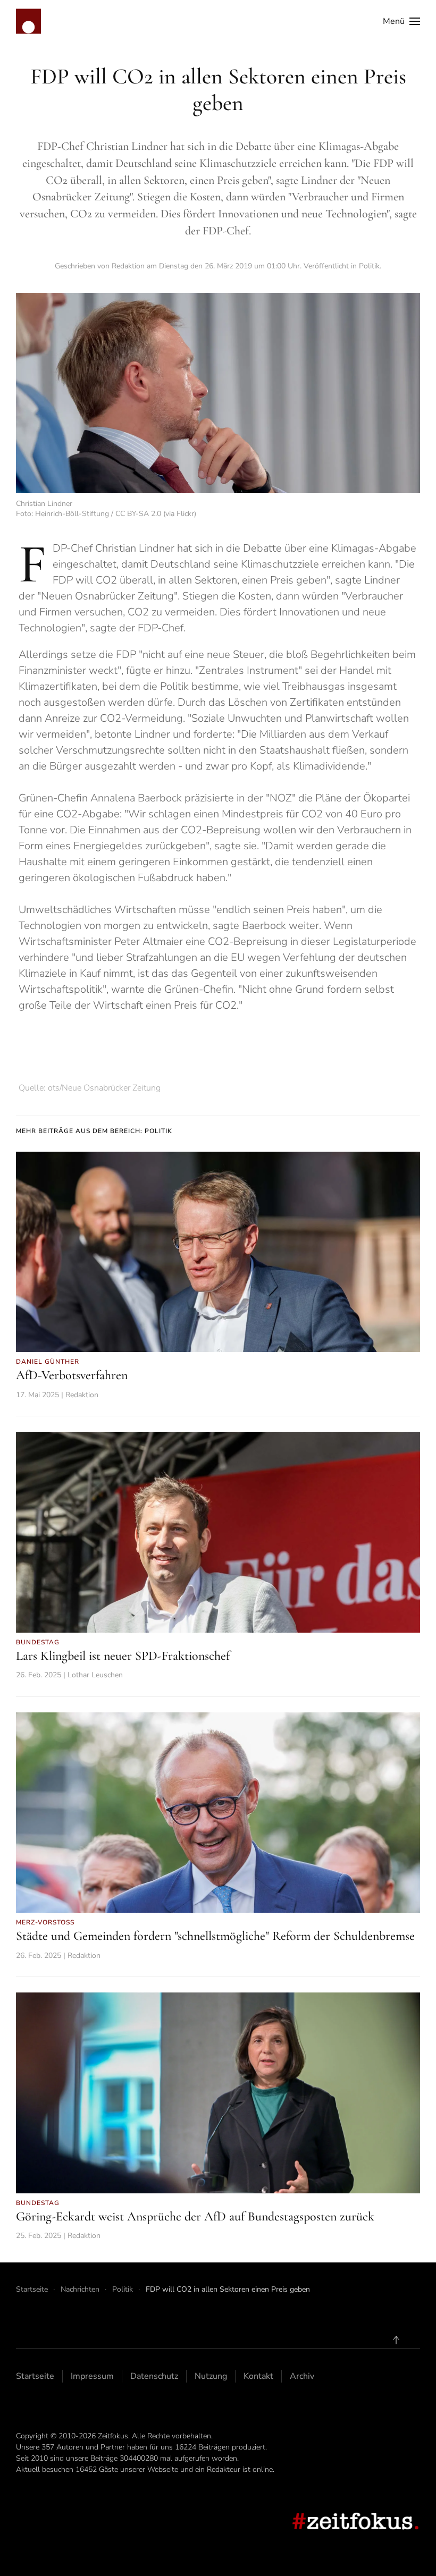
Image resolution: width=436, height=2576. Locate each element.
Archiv (302, 2376)
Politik (369, 266)
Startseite (35, 2376)
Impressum (92, 2376)
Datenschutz (154, 2376)
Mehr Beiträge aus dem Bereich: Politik (94, 1131)
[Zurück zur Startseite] (28, 21)
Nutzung (211, 2376)
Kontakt (258, 2376)
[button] (401, 21)
